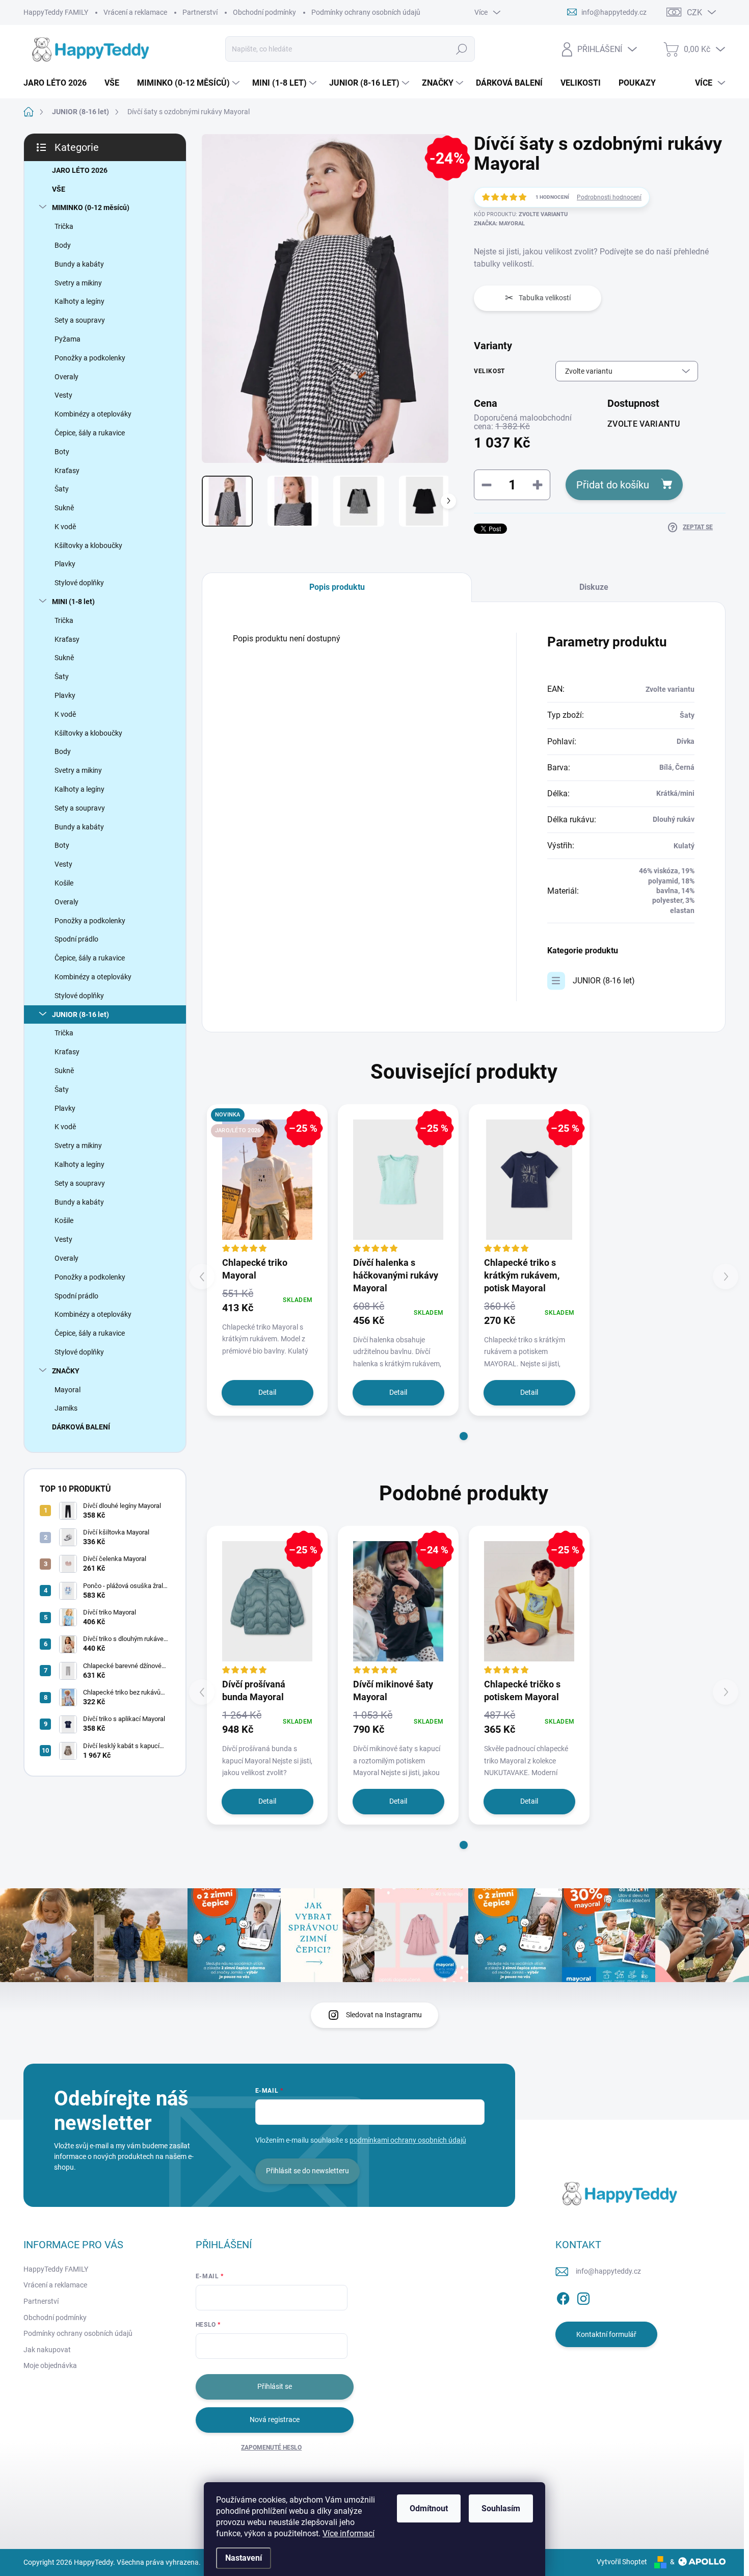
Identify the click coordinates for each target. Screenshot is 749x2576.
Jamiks (66, 1408)
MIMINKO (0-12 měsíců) (91, 207)
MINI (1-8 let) (73, 602)
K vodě (65, 527)
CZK (694, 12)
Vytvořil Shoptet (622, 2562)
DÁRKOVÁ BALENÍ (81, 1427)
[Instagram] (583, 2297)
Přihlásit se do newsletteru (307, 2171)
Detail (267, 1392)
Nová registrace (275, 2419)
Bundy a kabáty (79, 264)
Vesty (63, 395)
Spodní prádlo (76, 939)
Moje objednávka (50, 2365)
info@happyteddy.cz (608, 2271)
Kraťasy (67, 471)
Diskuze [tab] (594, 587)
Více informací (349, 2533)
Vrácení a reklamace (135, 12)
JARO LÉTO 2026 (80, 170)
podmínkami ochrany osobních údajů (408, 2140)
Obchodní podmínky (264, 12)
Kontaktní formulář (606, 2334)
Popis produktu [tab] (337, 587)
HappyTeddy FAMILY (56, 12)
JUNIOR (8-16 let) (81, 1014)
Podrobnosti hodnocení (609, 197)
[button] (464, 1436)
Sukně (64, 508)
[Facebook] (563, 2297)
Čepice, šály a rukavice (90, 433)
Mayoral (68, 1390)
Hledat (461, 49)
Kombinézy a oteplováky (93, 414)
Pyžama (68, 339)
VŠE (59, 189)
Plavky (65, 564)
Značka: (499, 224)
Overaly (66, 377)
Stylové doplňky (79, 583)
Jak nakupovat (47, 2350)
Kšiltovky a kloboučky (88, 545)
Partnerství (200, 12)
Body (63, 245)
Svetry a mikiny (78, 283)
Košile (64, 883)
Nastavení (244, 2558)
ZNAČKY (66, 1371)
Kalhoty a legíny (79, 301)
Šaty (62, 489)
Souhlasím (501, 2508)
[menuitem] (59, 83)
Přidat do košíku (613, 485)
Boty (62, 452)
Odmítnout (429, 2508)
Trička (64, 226)
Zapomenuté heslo (271, 2448)
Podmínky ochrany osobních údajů (366, 12)
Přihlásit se (275, 2386)
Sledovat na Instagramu (384, 2015)
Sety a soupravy (80, 320)
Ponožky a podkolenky (90, 358)
